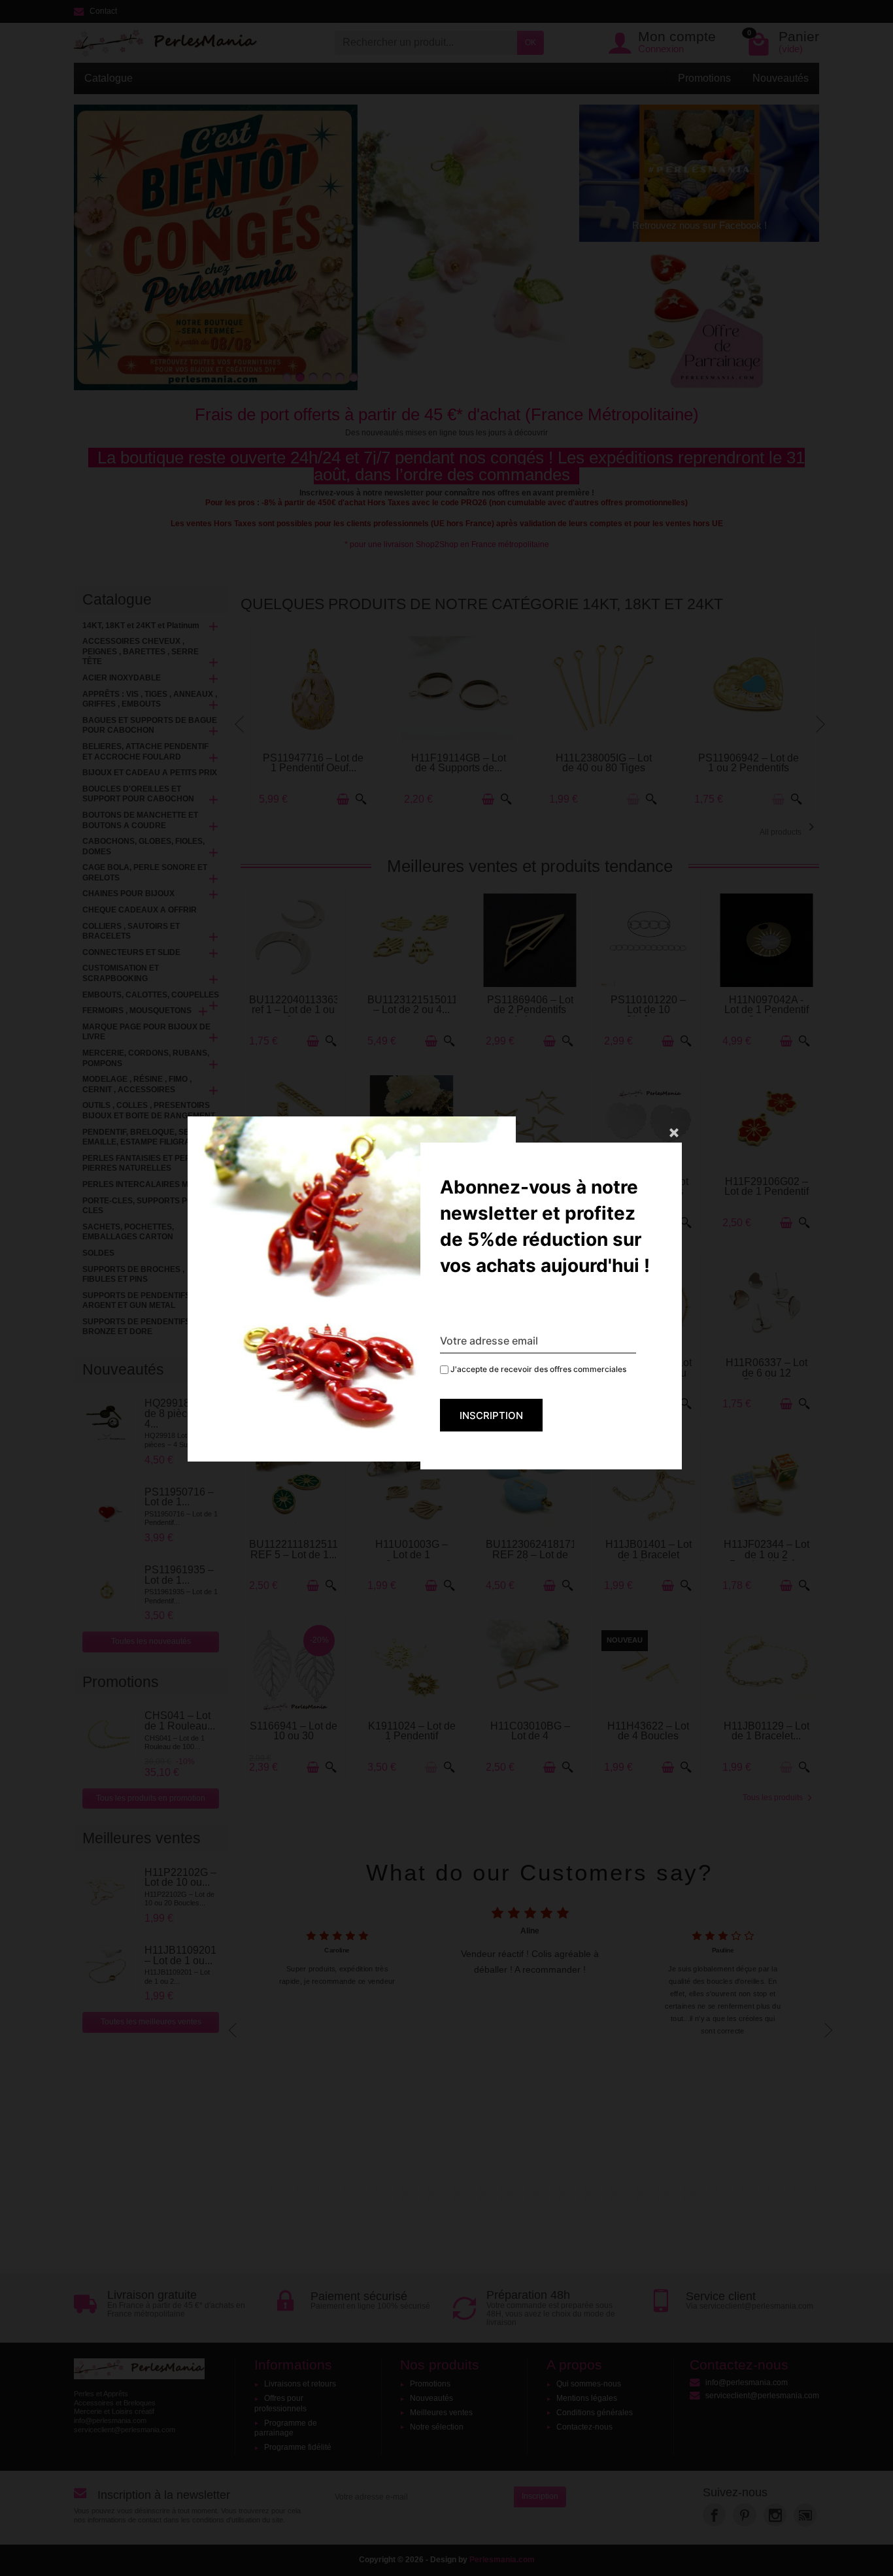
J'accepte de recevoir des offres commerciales (537, 1369)
